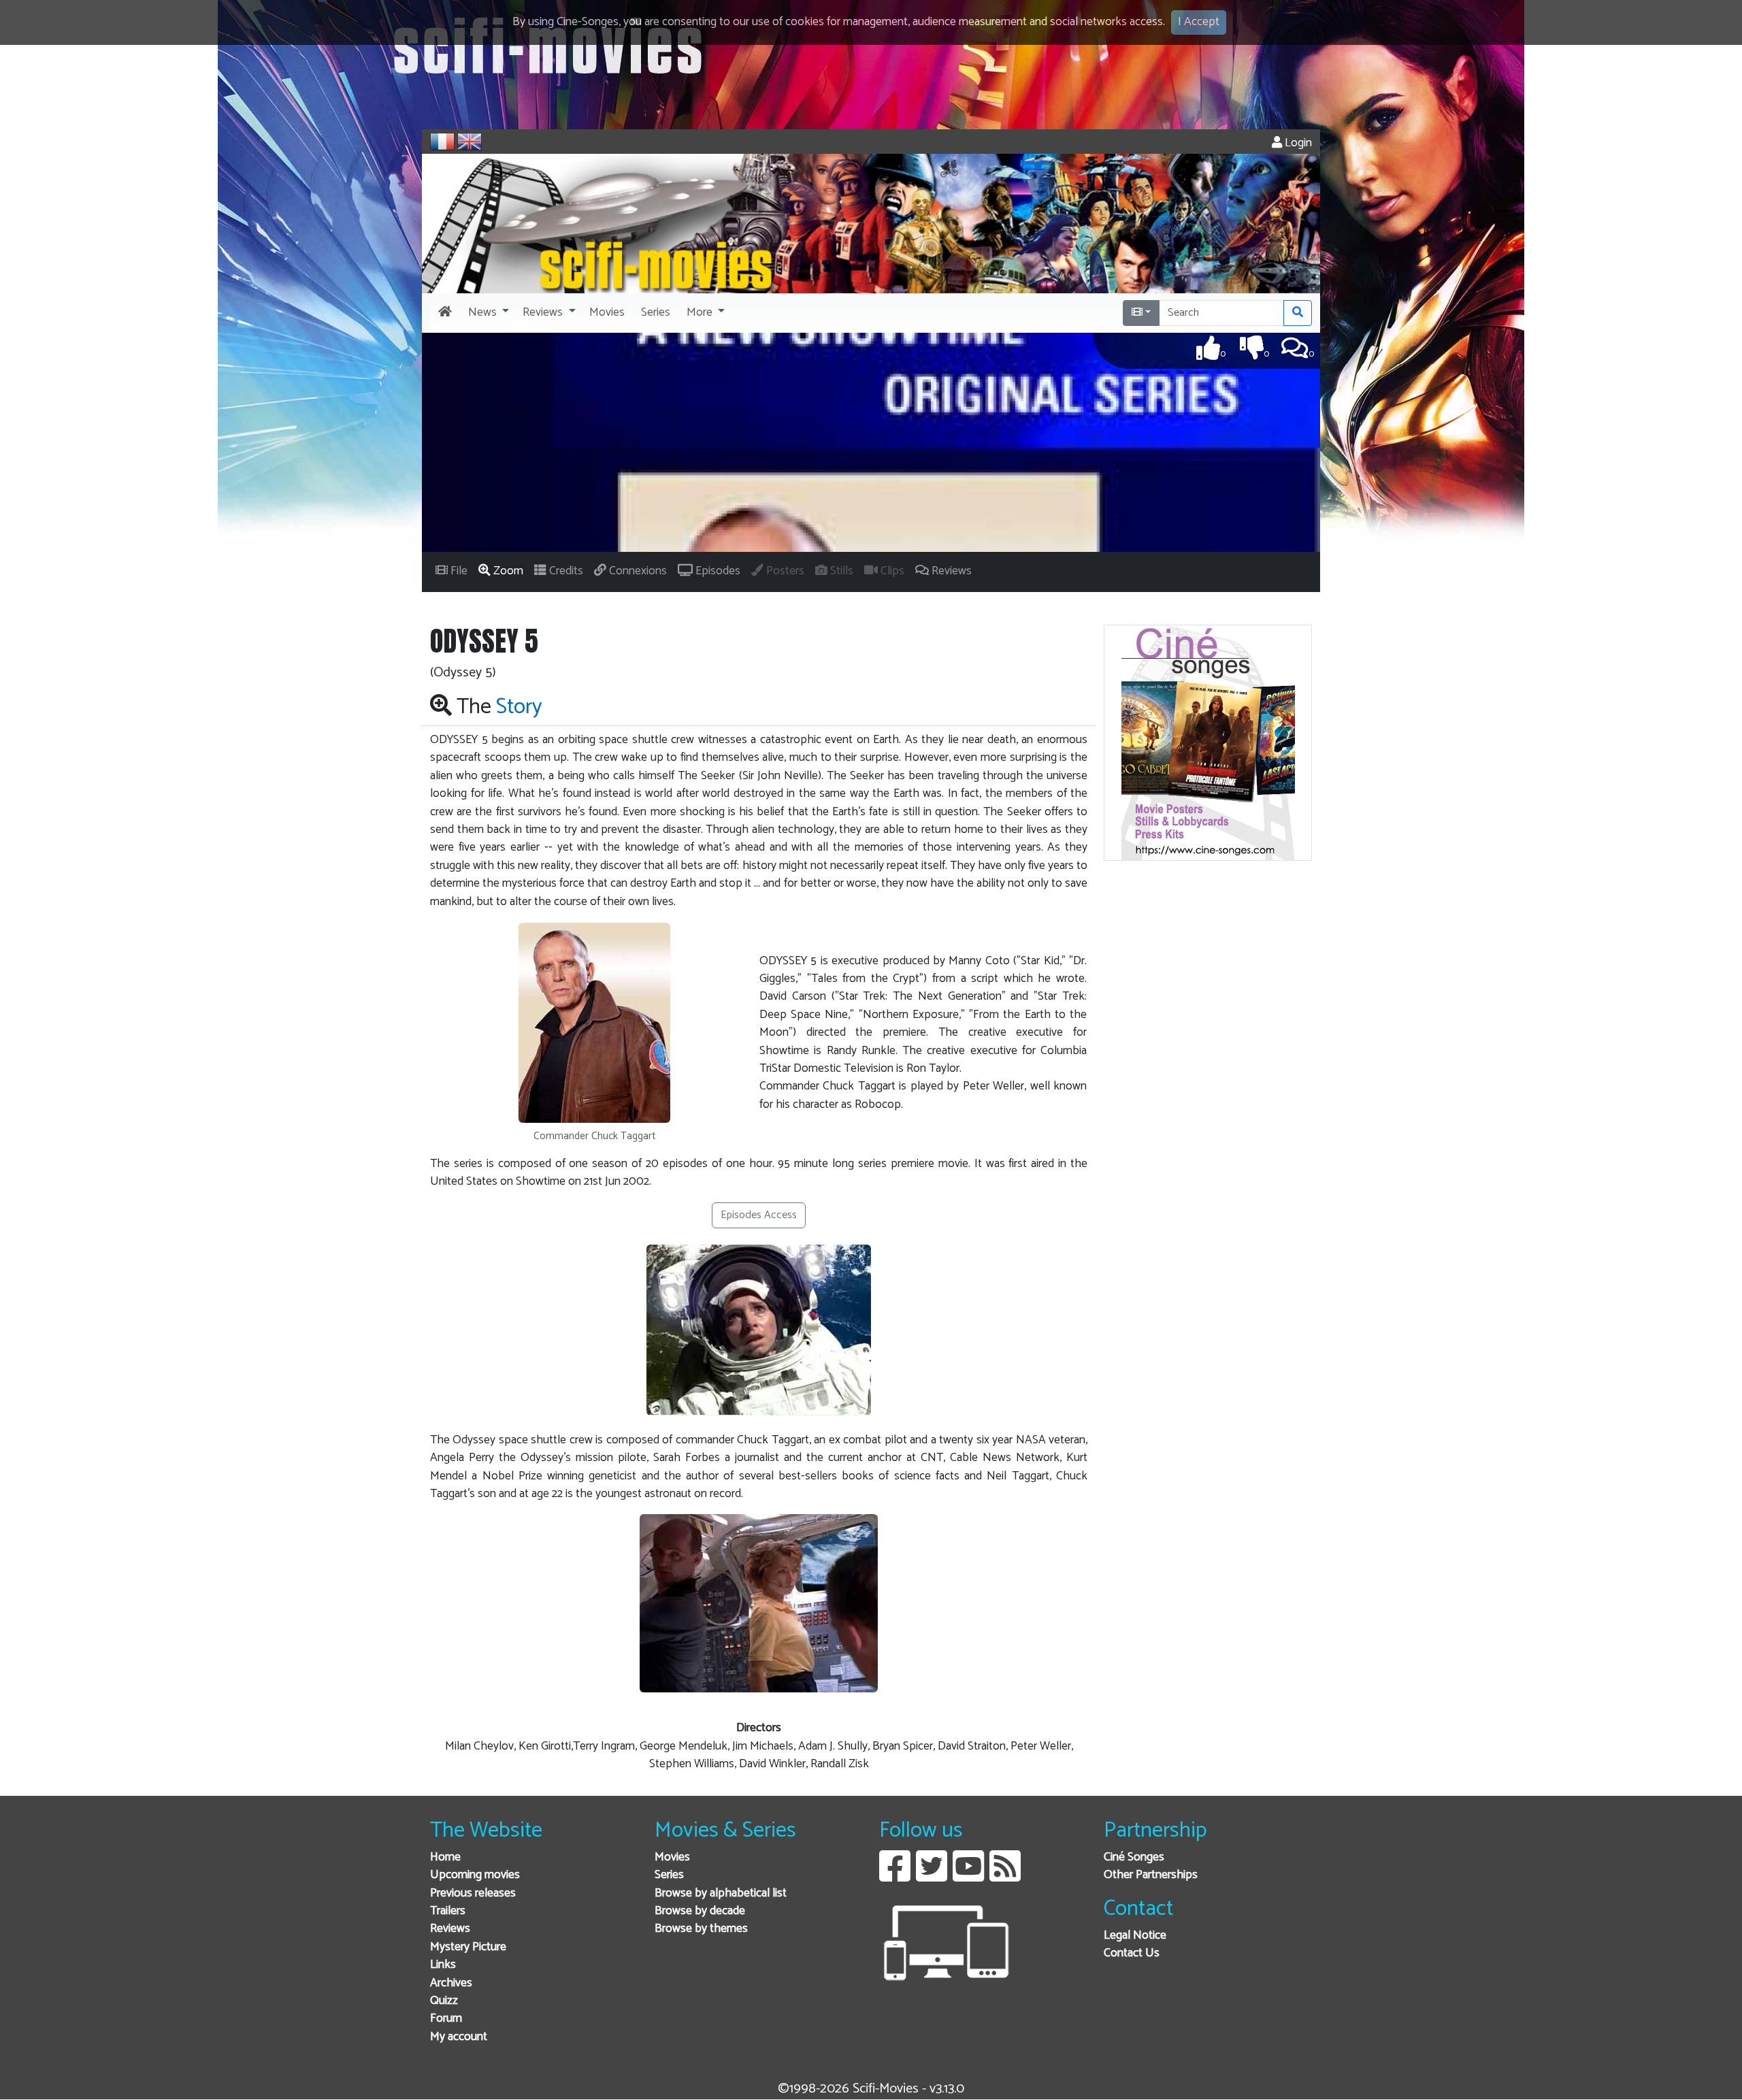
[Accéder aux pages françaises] (442, 142)
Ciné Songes (1134, 1857)
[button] (487, 313)
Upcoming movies (475, 1875)
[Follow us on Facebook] (895, 1876)
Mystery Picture (468, 1947)
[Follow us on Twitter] (932, 1876)
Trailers (448, 1911)
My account (459, 2037)
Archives (451, 1983)
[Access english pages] (470, 142)
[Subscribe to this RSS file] (1005, 1876)
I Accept (1199, 22)
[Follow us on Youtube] (968, 1876)
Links (443, 1965)
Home (445, 1857)
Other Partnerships (1151, 1875)
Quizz (444, 2001)
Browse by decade (700, 1911)
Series (669, 1875)
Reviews (450, 1929)
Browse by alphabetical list (721, 1893)
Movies (672, 1857)
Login (1297, 143)
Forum (446, 2019)
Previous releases (473, 1893)
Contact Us (1132, 1953)
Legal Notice (1135, 1936)
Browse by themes (701, 1929)
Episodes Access (759, 1215)
